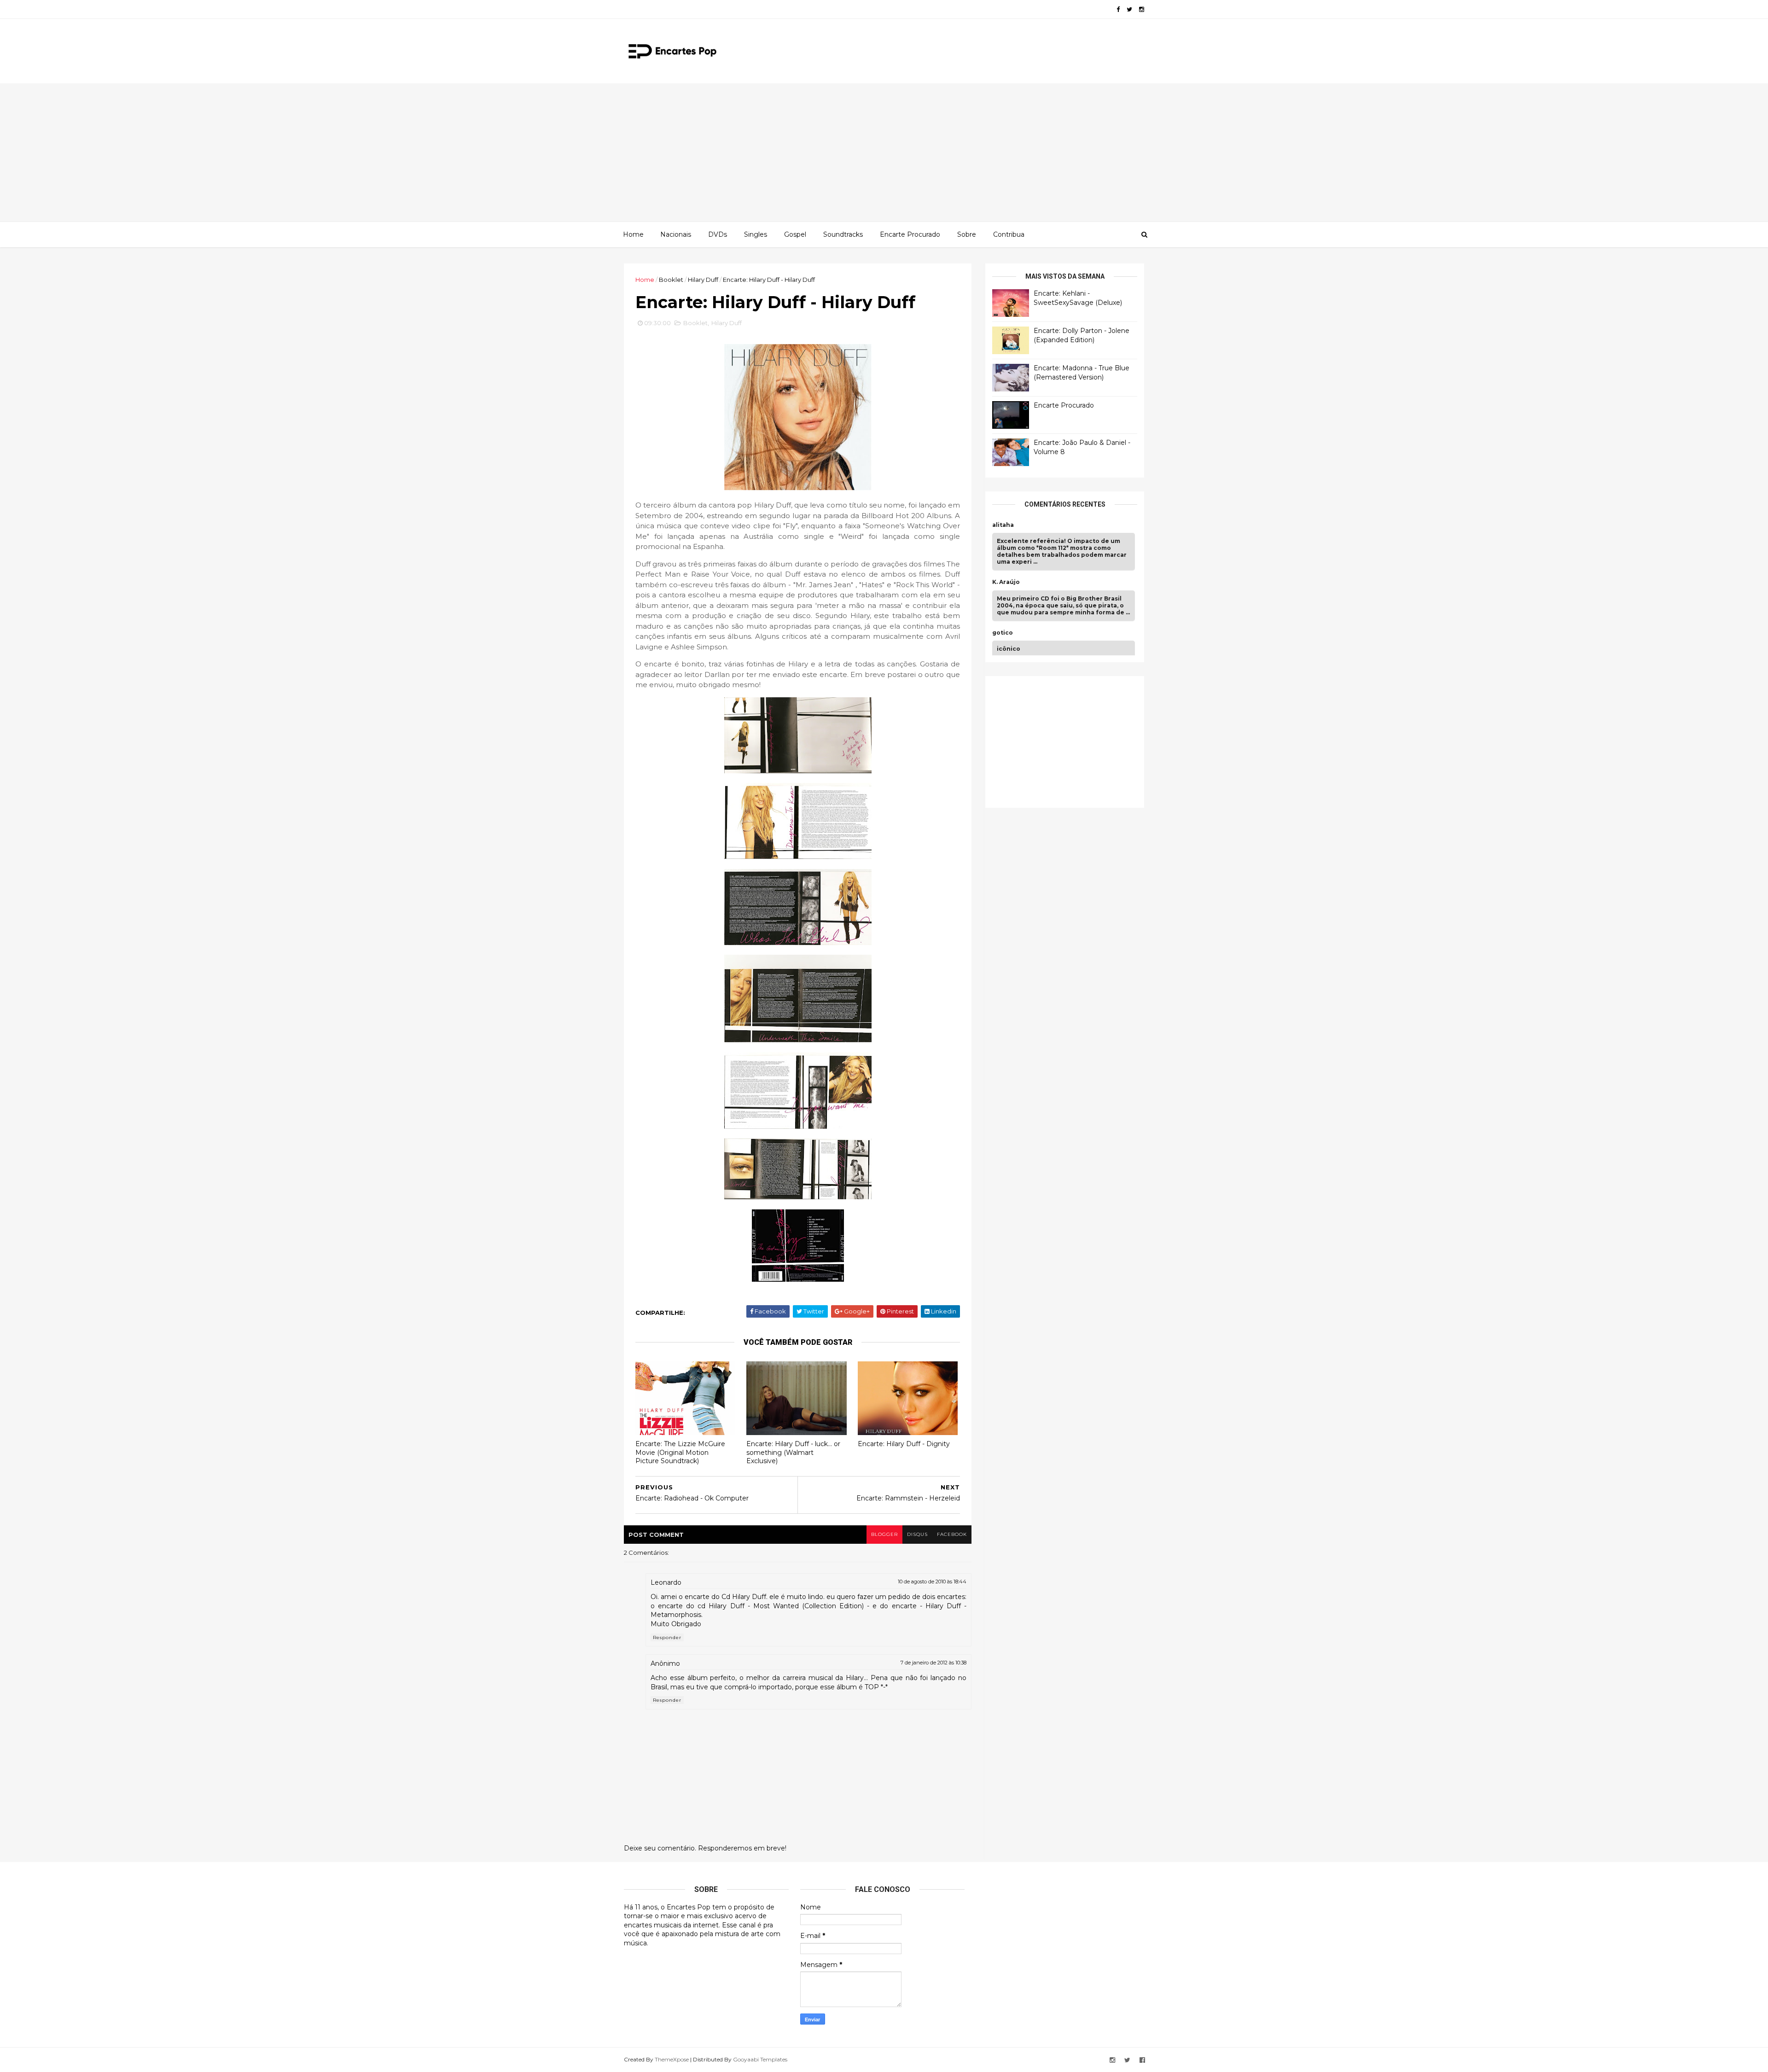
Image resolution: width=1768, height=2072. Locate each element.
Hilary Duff (703, 280)
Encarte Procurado (910, 234)
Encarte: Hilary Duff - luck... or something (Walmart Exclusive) (793, 1452)
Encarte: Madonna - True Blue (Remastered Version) (1082, 373)
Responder (667, 1637)
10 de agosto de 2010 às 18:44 (932, 1582)
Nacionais (676, 234)
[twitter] (1129, 9)
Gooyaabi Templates (760, 2059)
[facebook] (1118, 9)
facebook (952, 1534)
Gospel (795, 234)
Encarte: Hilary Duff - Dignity (904, 1444)
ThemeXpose (672, 2059)
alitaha (1003, 525)
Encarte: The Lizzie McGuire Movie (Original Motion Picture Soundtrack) (680, 1452)
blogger (884, 1534)
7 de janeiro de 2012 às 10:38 (933, 1663)
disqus (917, 1534)
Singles (756, 234)
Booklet (671, 280)
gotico (1003, 633)
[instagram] (1142, 9)
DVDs (718, 234)
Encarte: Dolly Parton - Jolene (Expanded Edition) (1082, 335)
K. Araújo (1006, 582)
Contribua (1009, 234)
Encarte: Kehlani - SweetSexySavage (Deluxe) (1078, 298)
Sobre (967, 234)
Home (633, 234)
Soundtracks (843, 234)
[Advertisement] (884, 152)
